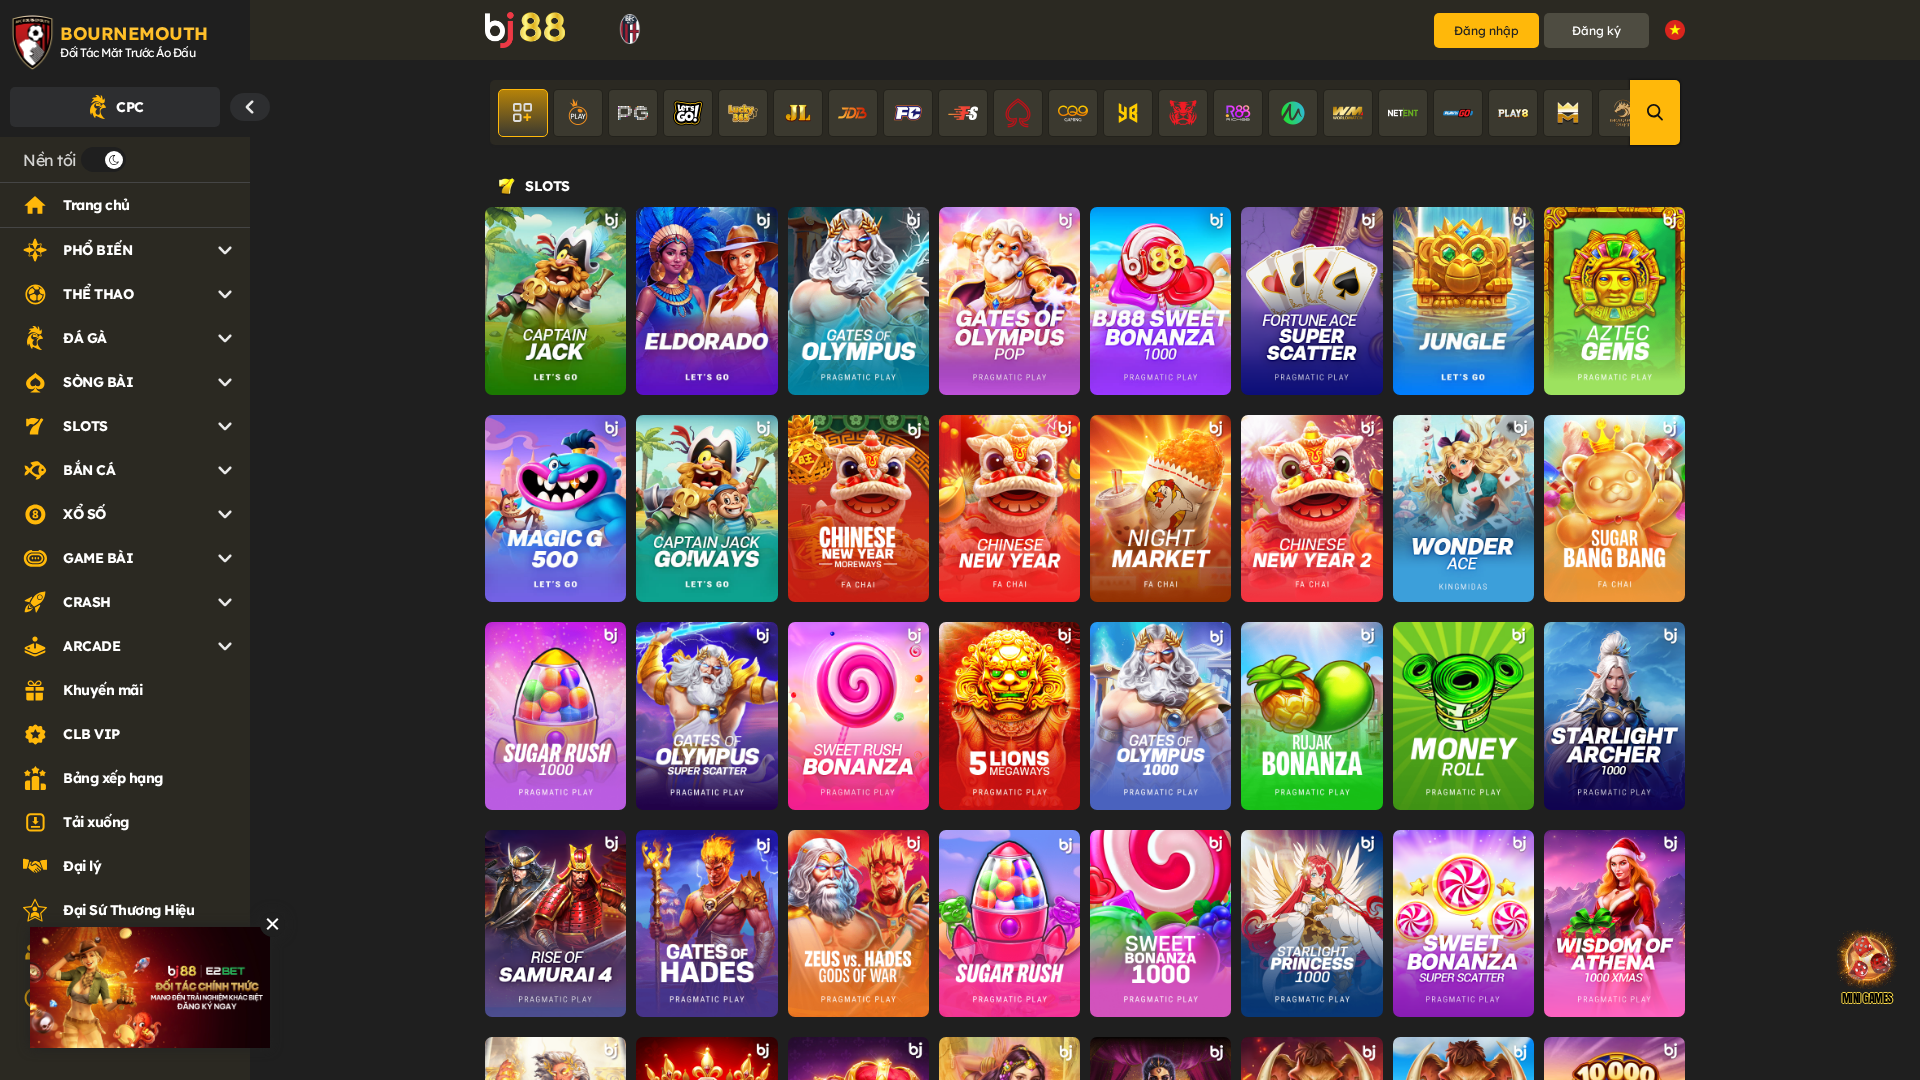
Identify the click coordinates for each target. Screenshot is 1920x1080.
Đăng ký (1596, 30)
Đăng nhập (1486, 30)
